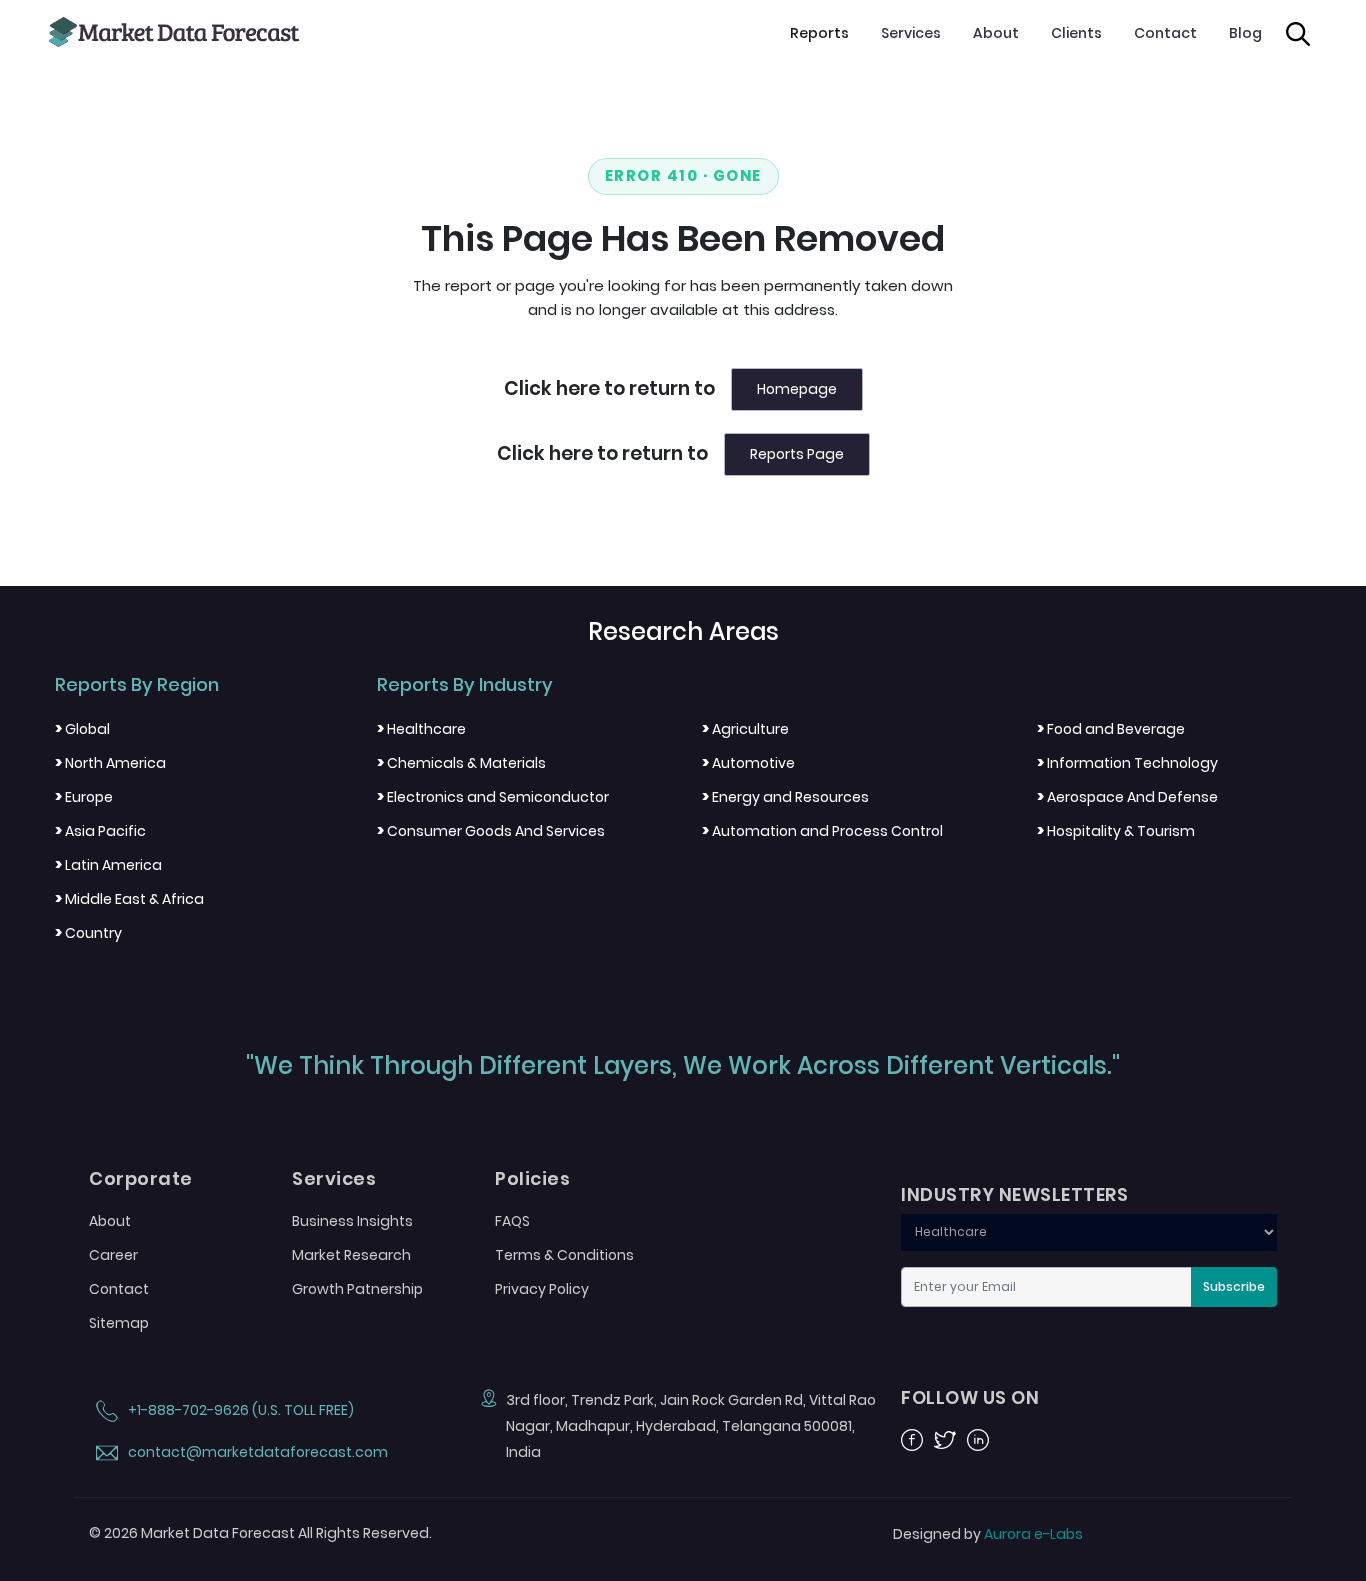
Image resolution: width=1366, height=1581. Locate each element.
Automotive (748, 763)
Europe (84, 797)
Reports (819, 33)
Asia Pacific (100, 831)
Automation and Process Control (822, 831)
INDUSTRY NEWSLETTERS (1014, 1195)
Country (88, 933)
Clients (1076, 33)
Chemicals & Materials (461, 763)
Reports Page (797, 454)
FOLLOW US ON (970, 1398)
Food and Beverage (1111, 729)
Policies (532, 1179)
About (996, 33)
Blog (1245, 33)
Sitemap (119, 1323)
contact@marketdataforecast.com (256, 1452)
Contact (1165, 33)
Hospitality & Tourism (1116, 831)
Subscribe (1234, 1286)
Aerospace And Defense (1127, 797)
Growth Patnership (357, 1289)
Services (911, 33)
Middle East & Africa (129, 899)
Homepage (797, 389)
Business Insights (352, 1221)
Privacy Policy (542, 1289)
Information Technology (1127, 763)
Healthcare (421, 729)
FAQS (512, 1221)
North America (110, 763)
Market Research (351, 1255)
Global (82, 729)
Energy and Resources (785, 797)
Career (113, 1255)
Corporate (141, 1179)
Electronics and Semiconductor (493, 797)
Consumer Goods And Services (491, 831)
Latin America (108, 865)
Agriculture (745, 729)
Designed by (988, 1534)
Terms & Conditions (564, 1255)
